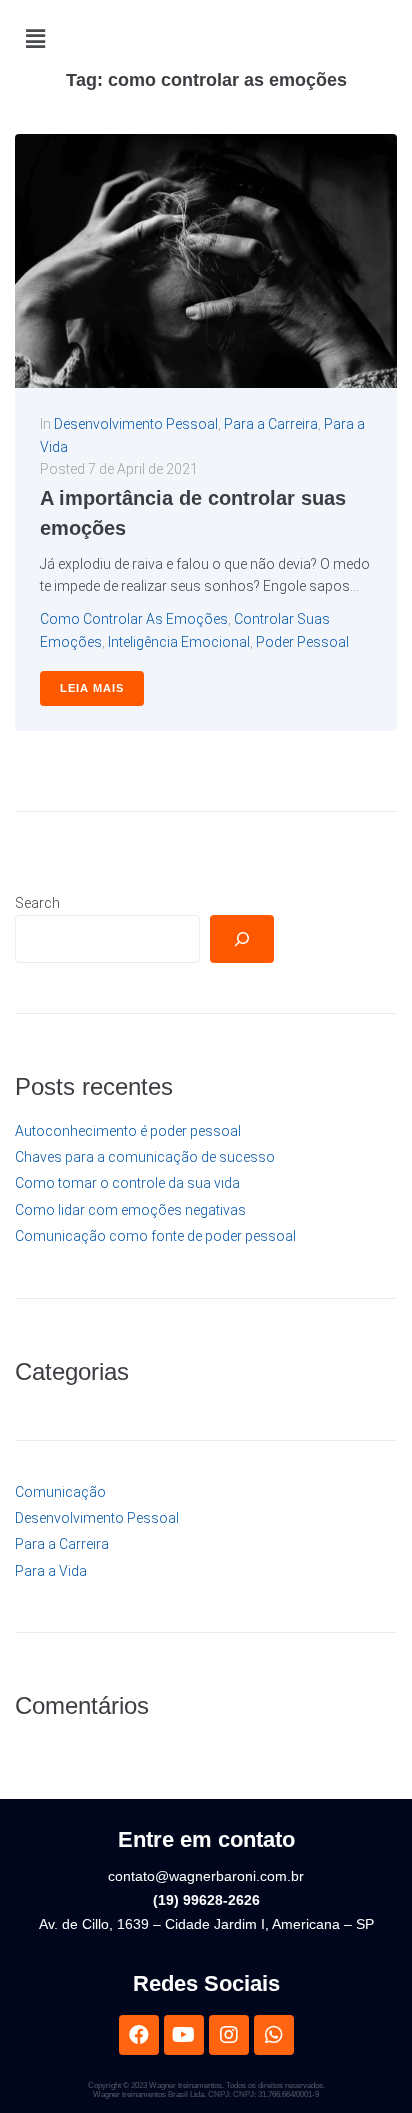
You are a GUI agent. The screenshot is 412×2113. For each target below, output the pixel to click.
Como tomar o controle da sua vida (127, 1183)
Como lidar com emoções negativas (130, 1210)
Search (37, 903)
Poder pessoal (302, 642)
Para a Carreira (271, 424)
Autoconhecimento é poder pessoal (128, 1131)
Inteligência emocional (179, 642)
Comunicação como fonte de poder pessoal (155, 1236)
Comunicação (60, 1492)
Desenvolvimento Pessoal (136, 424)
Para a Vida (51, 1571)
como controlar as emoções (134, 619)
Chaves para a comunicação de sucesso (145, 1157)
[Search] (242, 939)
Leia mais (92, 688)
